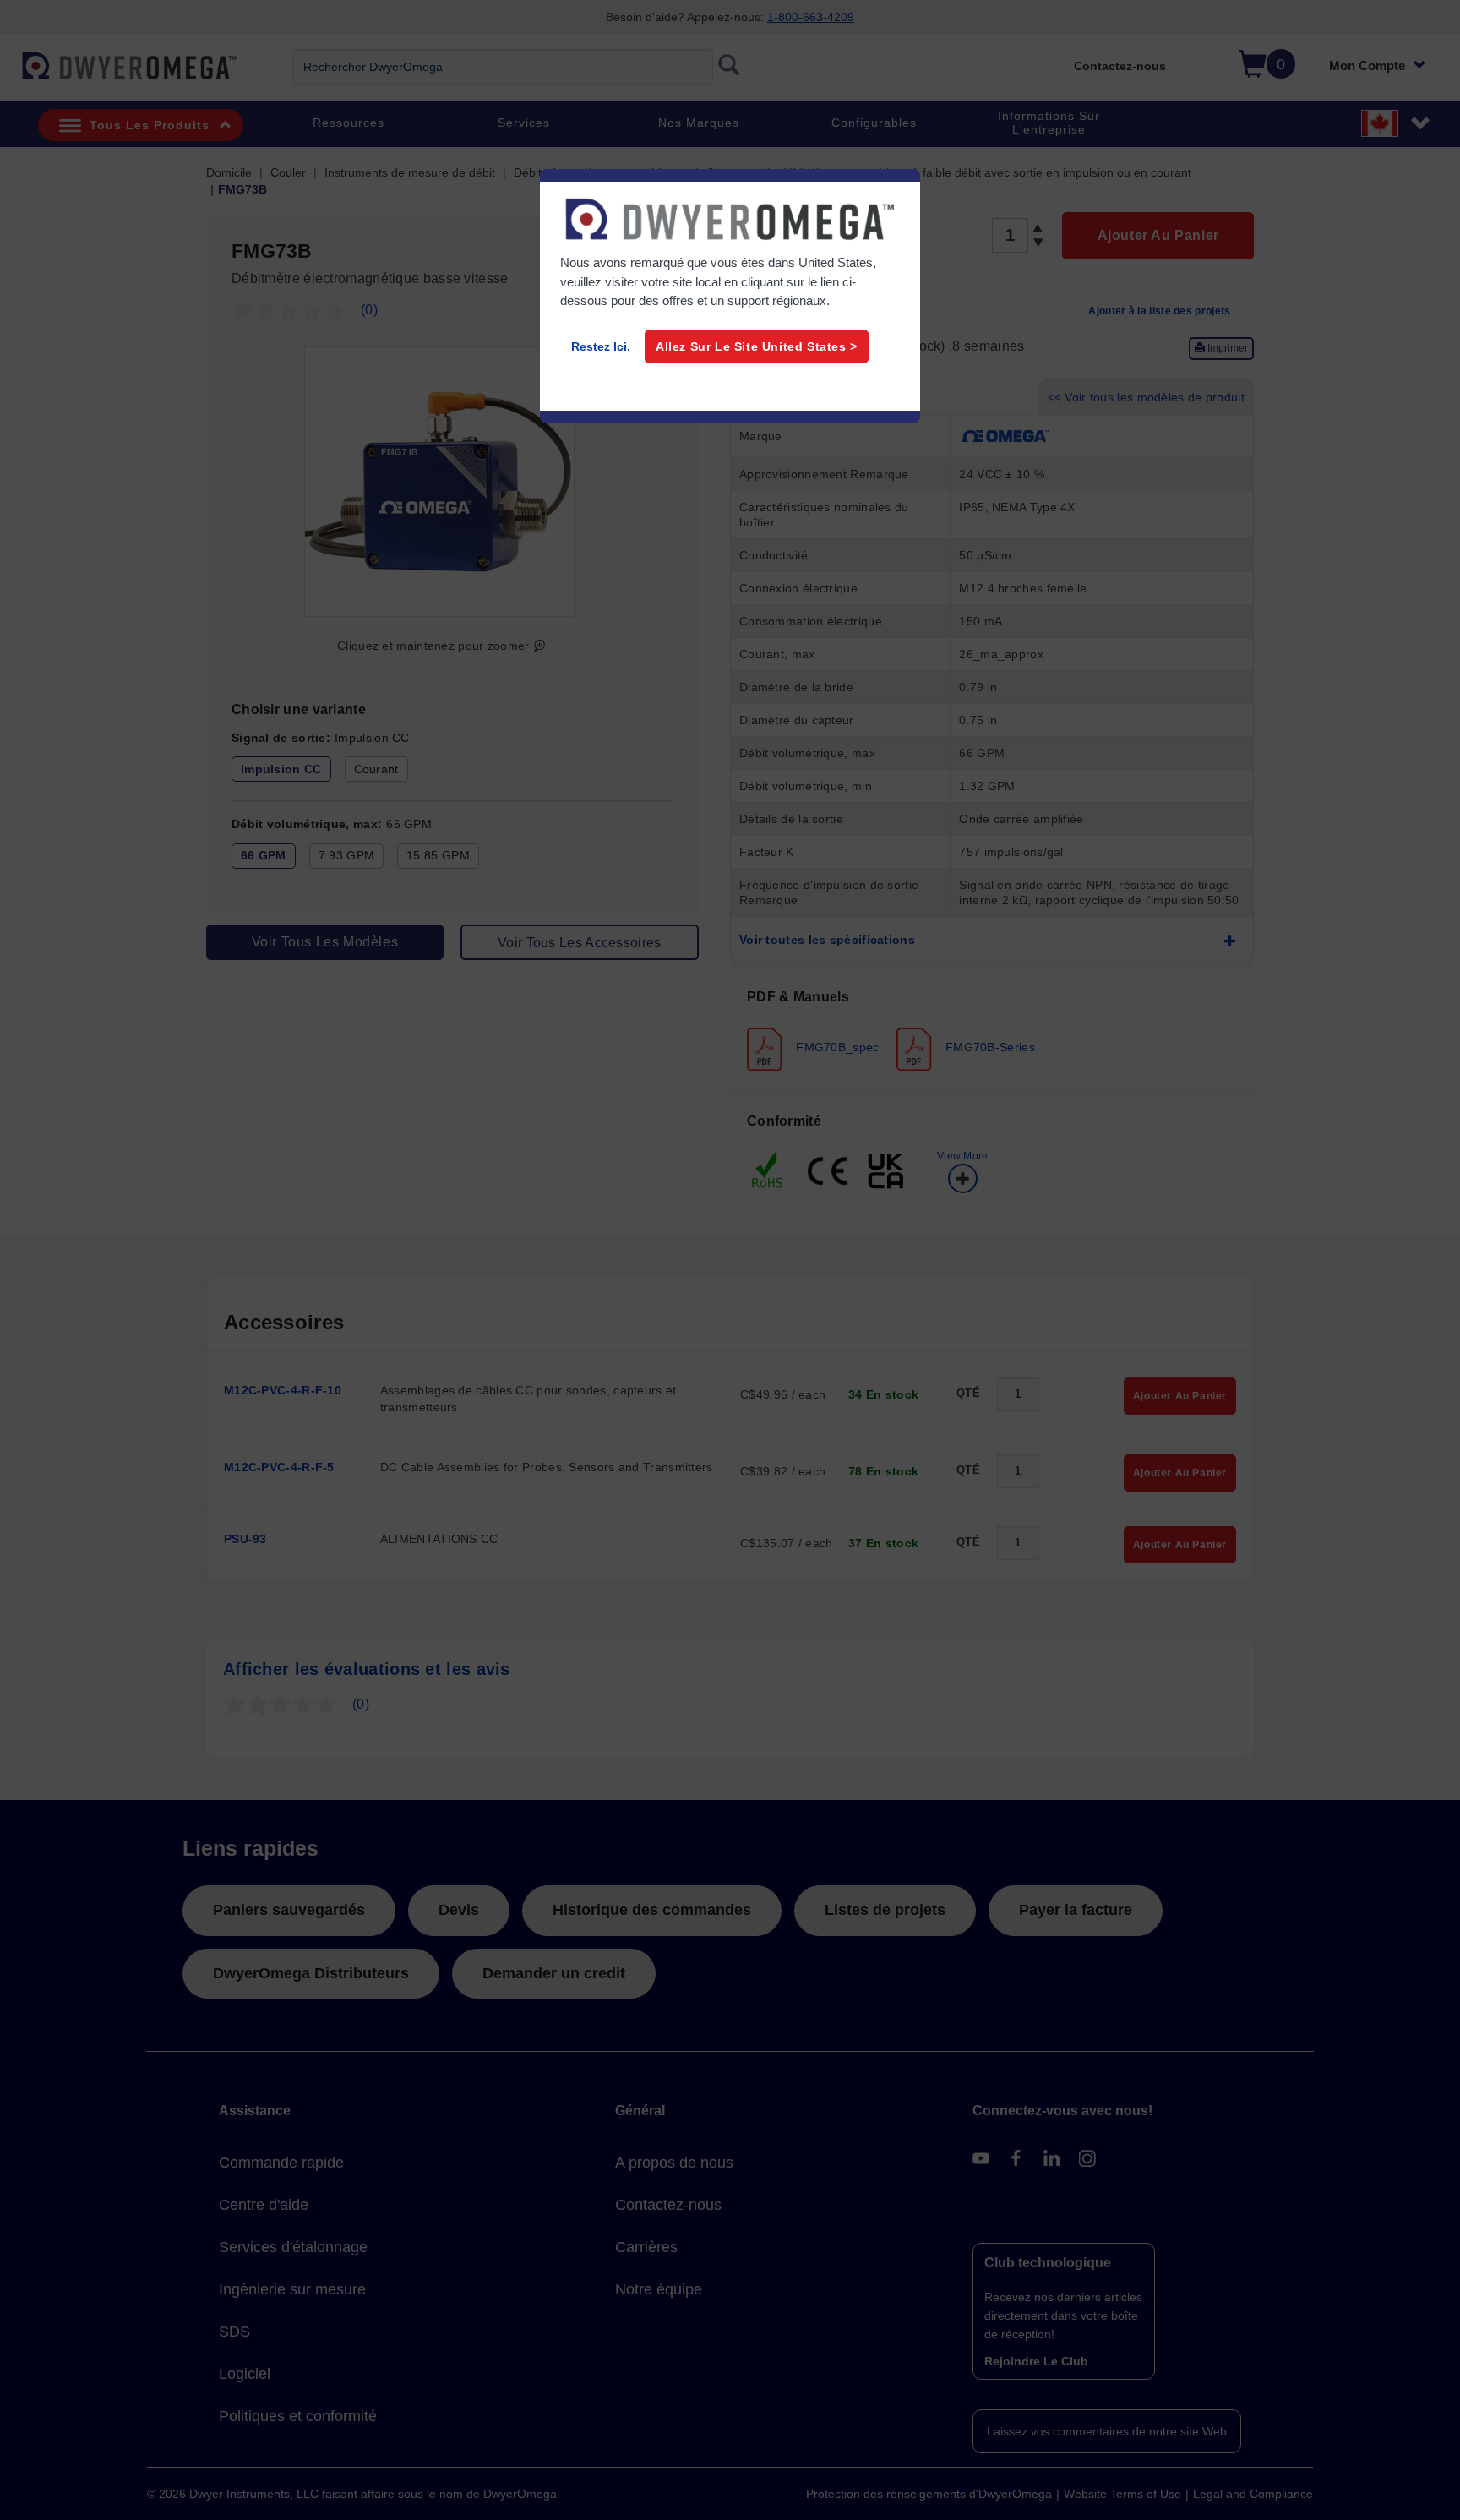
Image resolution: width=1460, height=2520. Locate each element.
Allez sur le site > (757, 346)
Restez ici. (601, 346)
